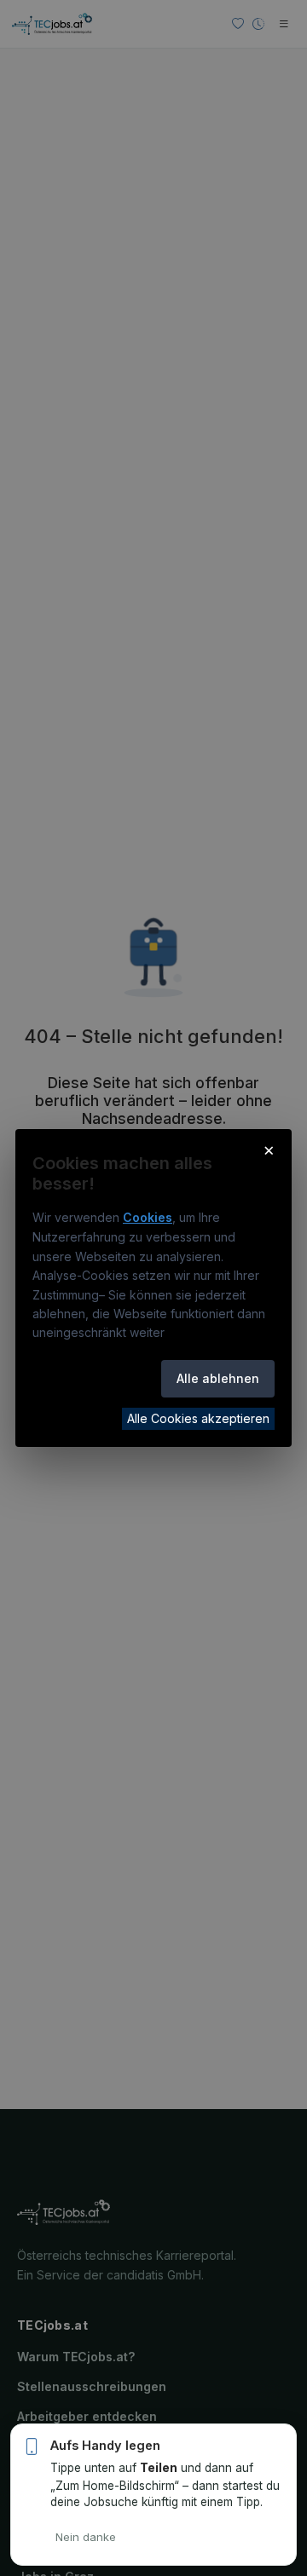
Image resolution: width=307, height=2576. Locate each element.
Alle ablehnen (218, 1378)
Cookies (148, 1217)
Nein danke (86, 2537)
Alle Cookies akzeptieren (198, 1418)
